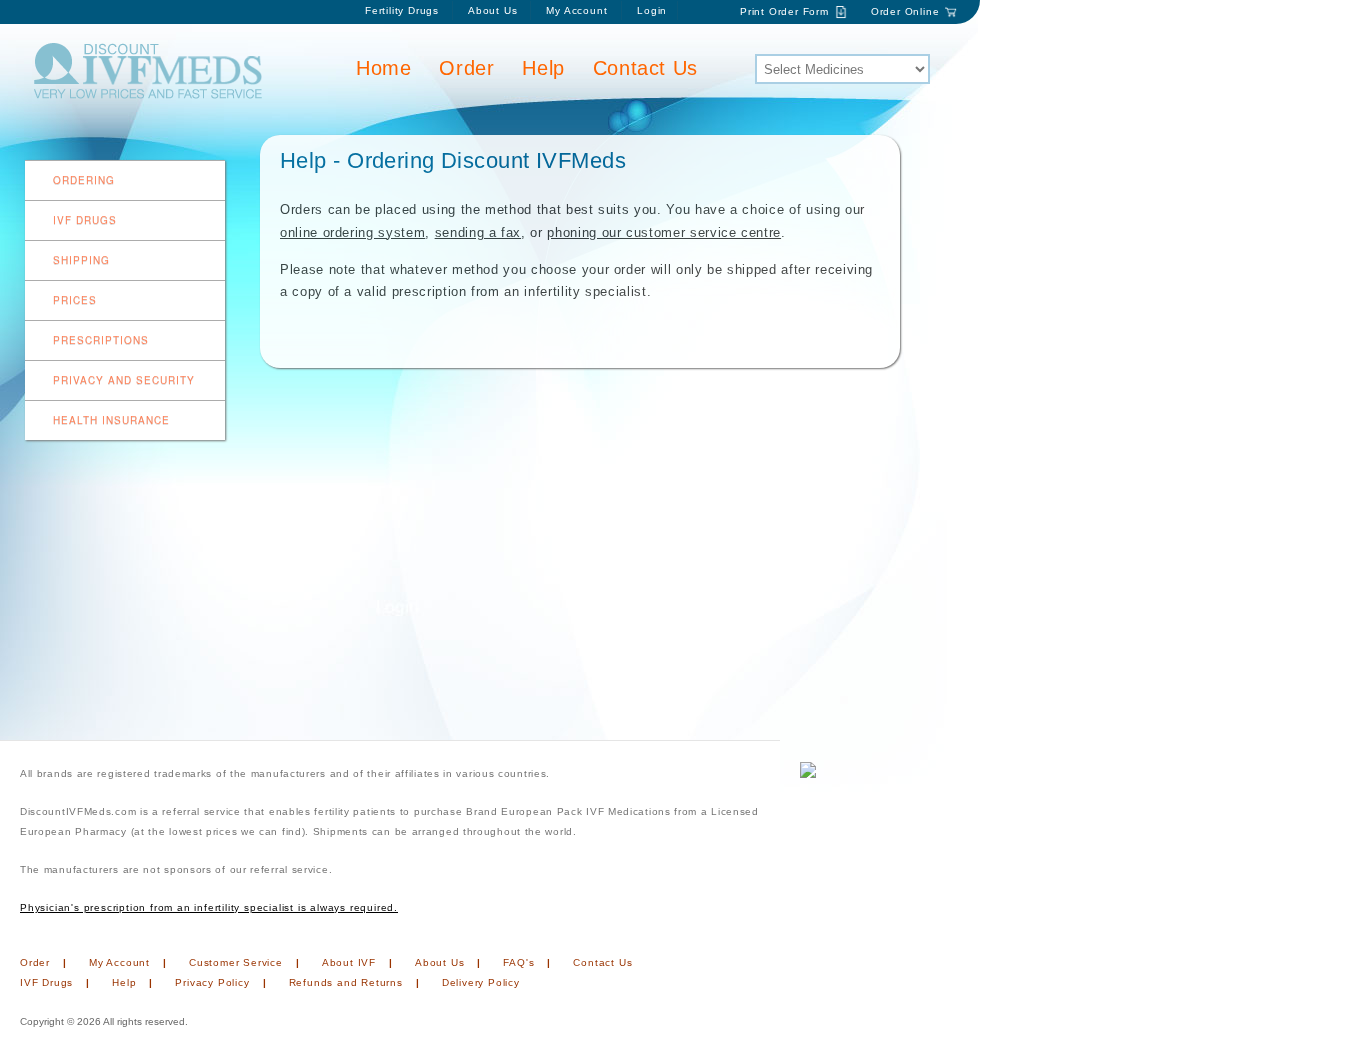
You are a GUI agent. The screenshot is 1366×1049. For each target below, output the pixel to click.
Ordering (84, 180)
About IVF (349, 962)
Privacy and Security (124, 380)
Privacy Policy (212, 982)
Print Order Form (784, 11)
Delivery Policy (481, 982)
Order (466, 68)
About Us (492, 10)
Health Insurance (111, 420)
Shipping (81, 260)
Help (543, 68)
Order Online (905, 11)
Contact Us (645, 68)
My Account (578, 10)
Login (652, 10)
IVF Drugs (85, 220)
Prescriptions (101, 340)
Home (383, 68)
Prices (75, 300)
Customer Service (236, 962)
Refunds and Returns (346, 982)
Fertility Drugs (402, 10)
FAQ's (518, 962)
